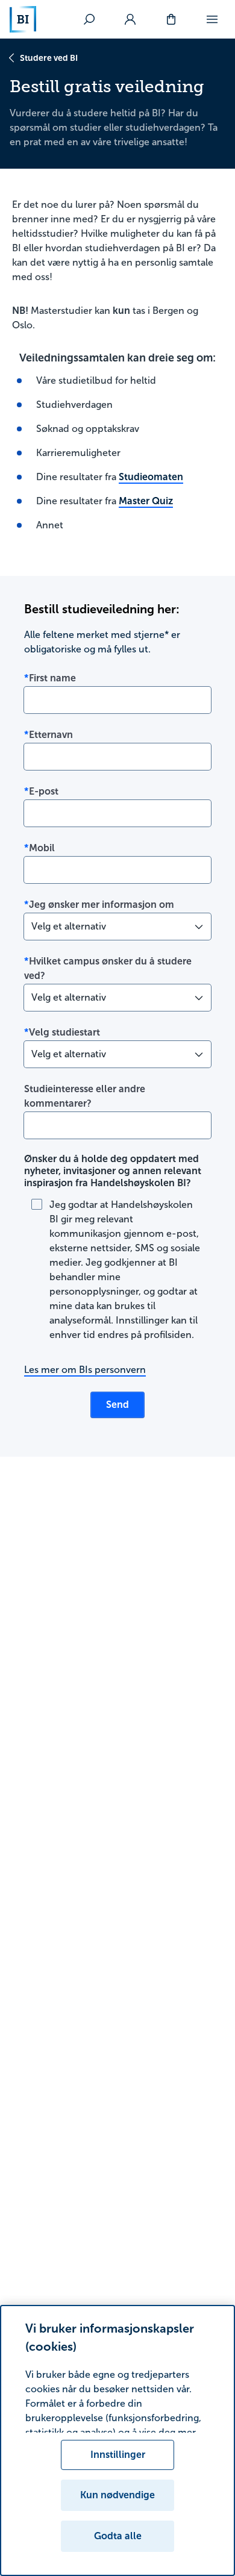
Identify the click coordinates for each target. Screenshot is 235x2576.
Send (117, 1405)
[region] (117, 2440)
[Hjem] (23, 19)
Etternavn (51, 735)
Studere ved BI (49, 58)
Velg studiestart (64, 1032)
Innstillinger (118, 2455)
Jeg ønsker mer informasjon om (102, 905)
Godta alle (118, 2536)
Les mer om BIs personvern (85, 1370)
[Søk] (89, 19)
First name (52, 678)
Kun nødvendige (117, 2495)
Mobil (42, 848)
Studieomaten (151, 477)
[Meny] (212, 19)
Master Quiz (146, 501)
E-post (44, 791)
